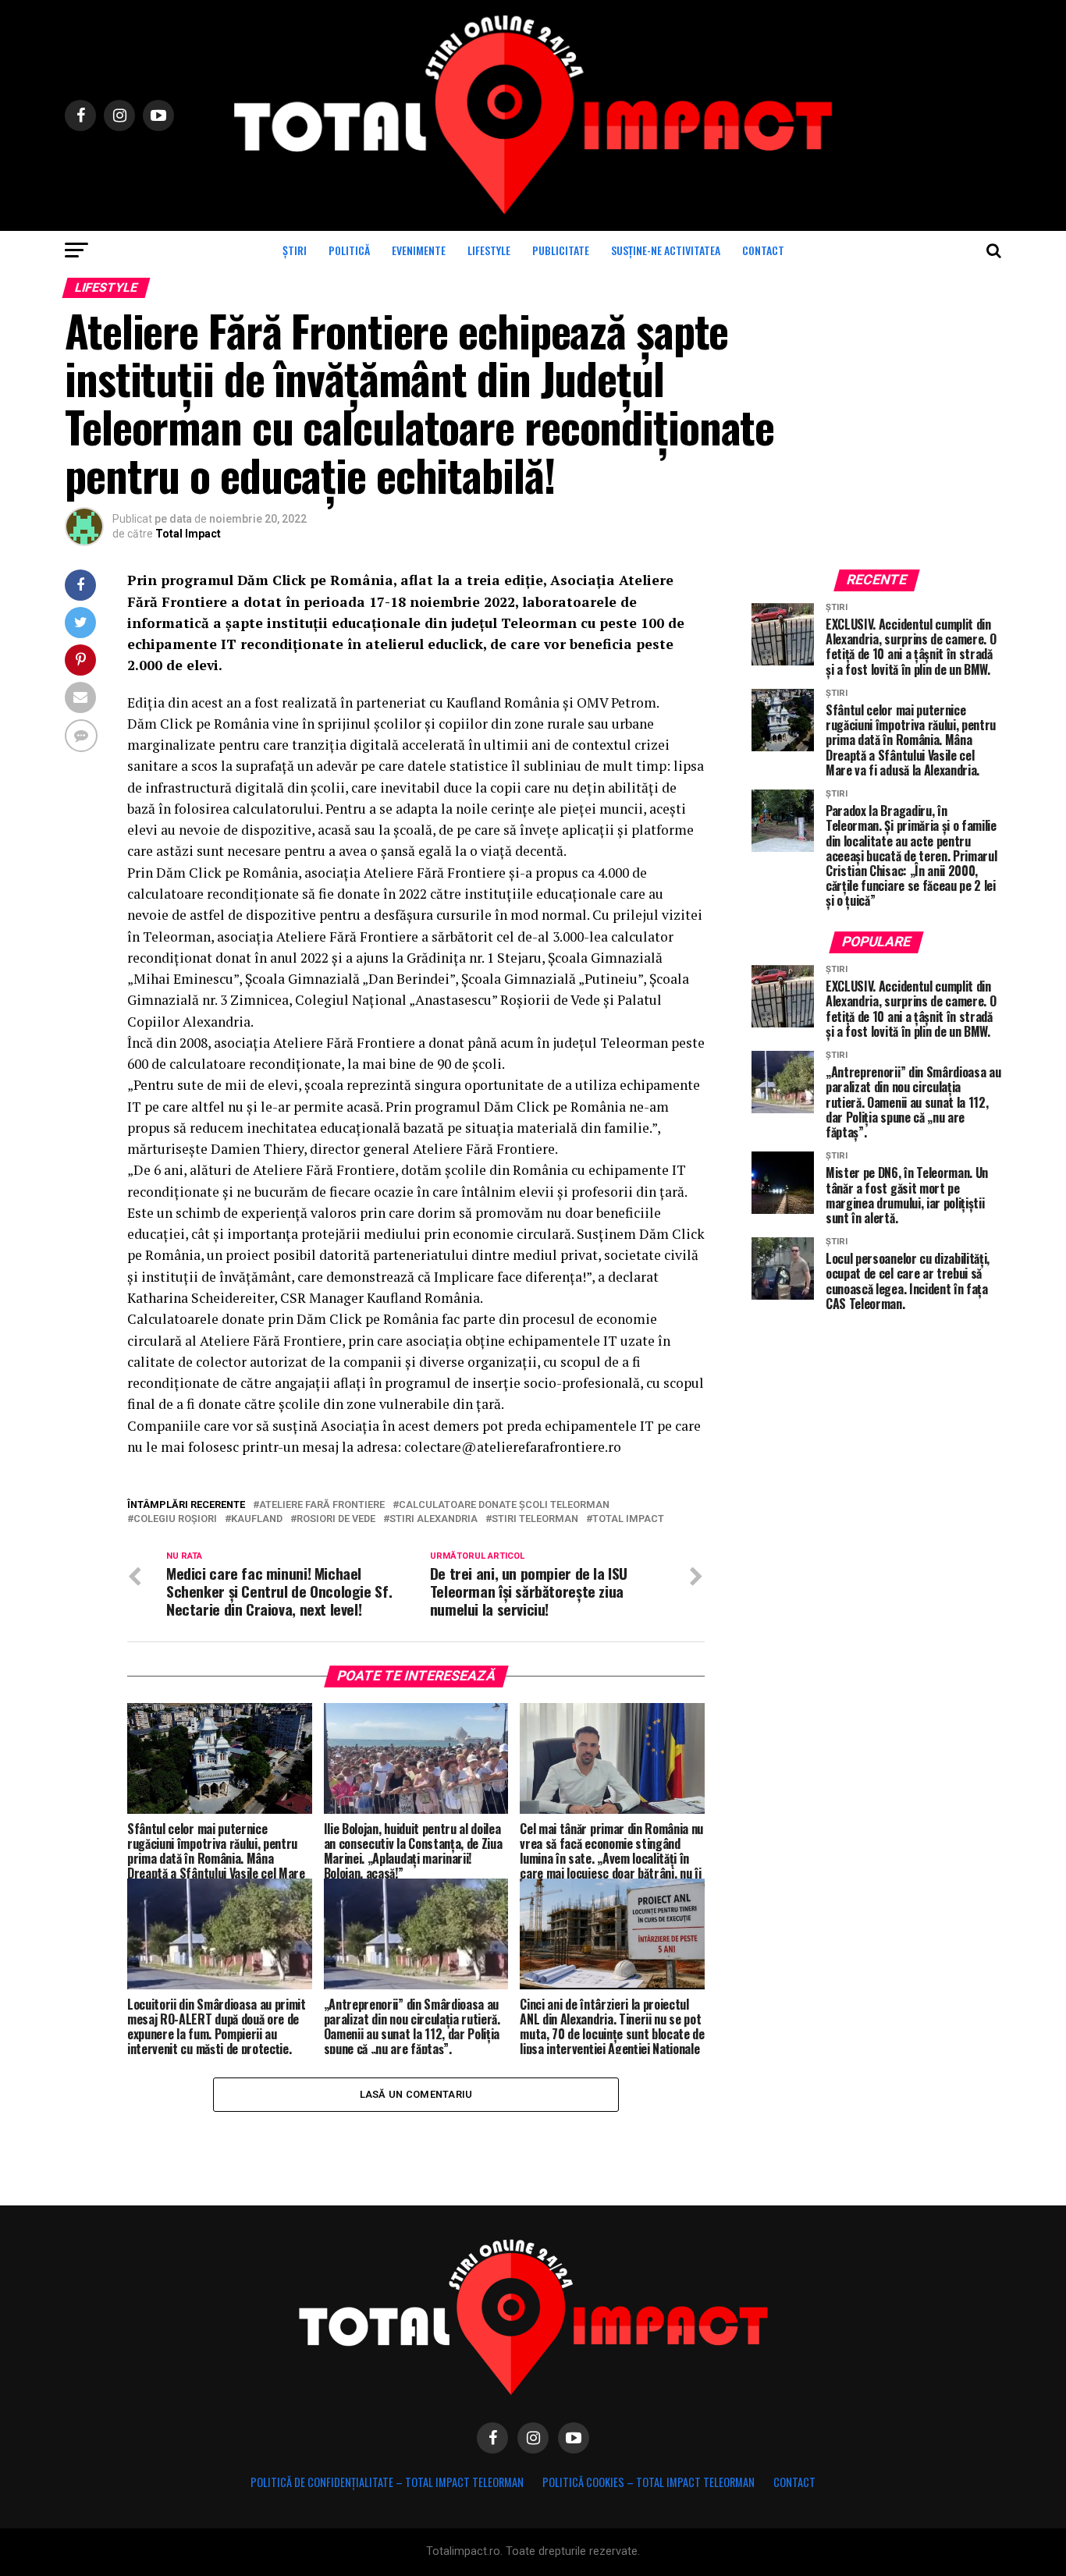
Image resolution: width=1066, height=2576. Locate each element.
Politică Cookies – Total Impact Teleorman (648, 2482)
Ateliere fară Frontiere (322, 1505)
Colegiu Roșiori (175, 1519)
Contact (763, 250)
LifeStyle (489, 250)
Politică (349, 250)
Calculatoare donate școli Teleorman (504, 1505)
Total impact (628, 1519)
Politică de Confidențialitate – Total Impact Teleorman (387, 2482)
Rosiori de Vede (336, 1519)
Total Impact (188, 534)
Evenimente (419, 250)
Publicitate (561, 250)
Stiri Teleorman (535, 1519)
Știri (295, 250)
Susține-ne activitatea (666, 250)
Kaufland (257, 1519)
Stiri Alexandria (434, 1519)
